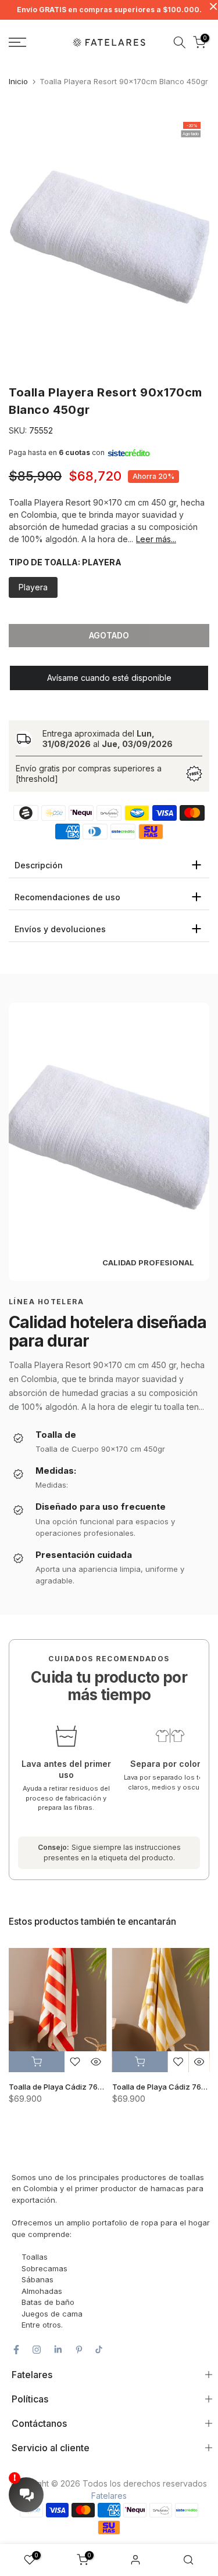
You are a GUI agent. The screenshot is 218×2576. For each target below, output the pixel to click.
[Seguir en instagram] (37, 2350)
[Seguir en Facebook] (16, 2350)
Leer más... (156, 539)
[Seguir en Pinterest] (79, 2350)
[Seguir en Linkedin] (58, 2350)
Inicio (18, 81)
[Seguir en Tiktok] (99, 2350)
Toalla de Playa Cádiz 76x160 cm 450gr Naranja (96, 2087)
